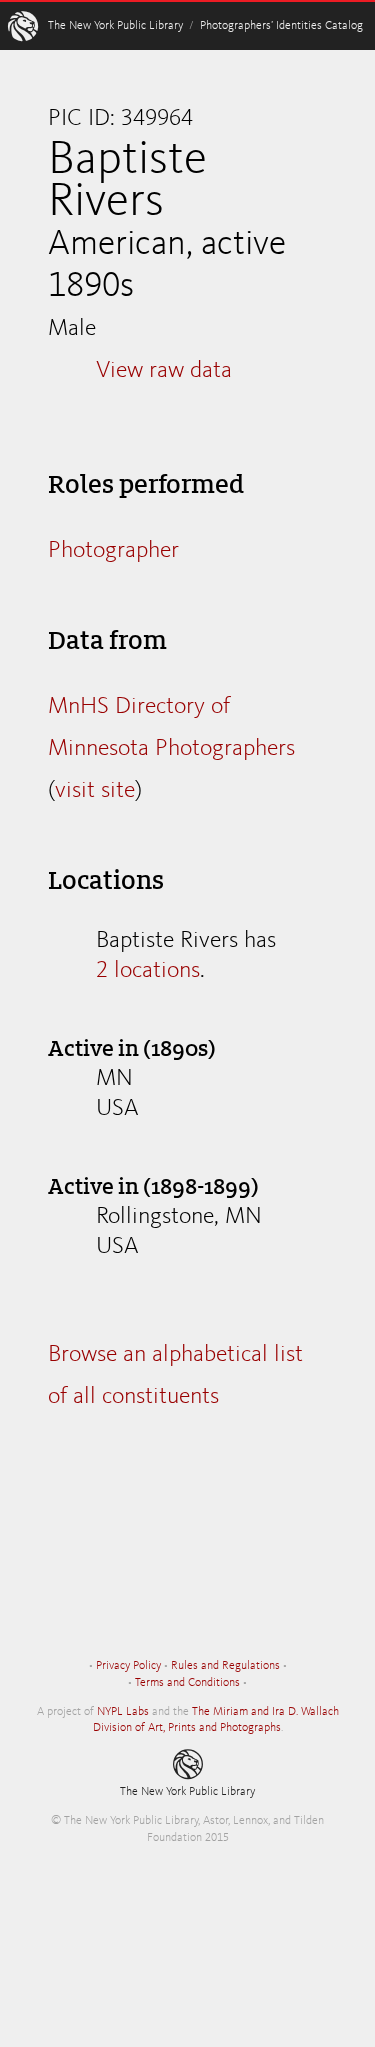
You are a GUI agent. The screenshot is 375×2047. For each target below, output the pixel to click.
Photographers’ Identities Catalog (281, 26)
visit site (95, 791)
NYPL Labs (123, 1712)
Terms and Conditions (187, 1683)
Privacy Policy (128, 1666)
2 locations (148, 971)
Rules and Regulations (225, 1666)
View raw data (164, 371)
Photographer (113, 551)
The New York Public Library (115, 26)
